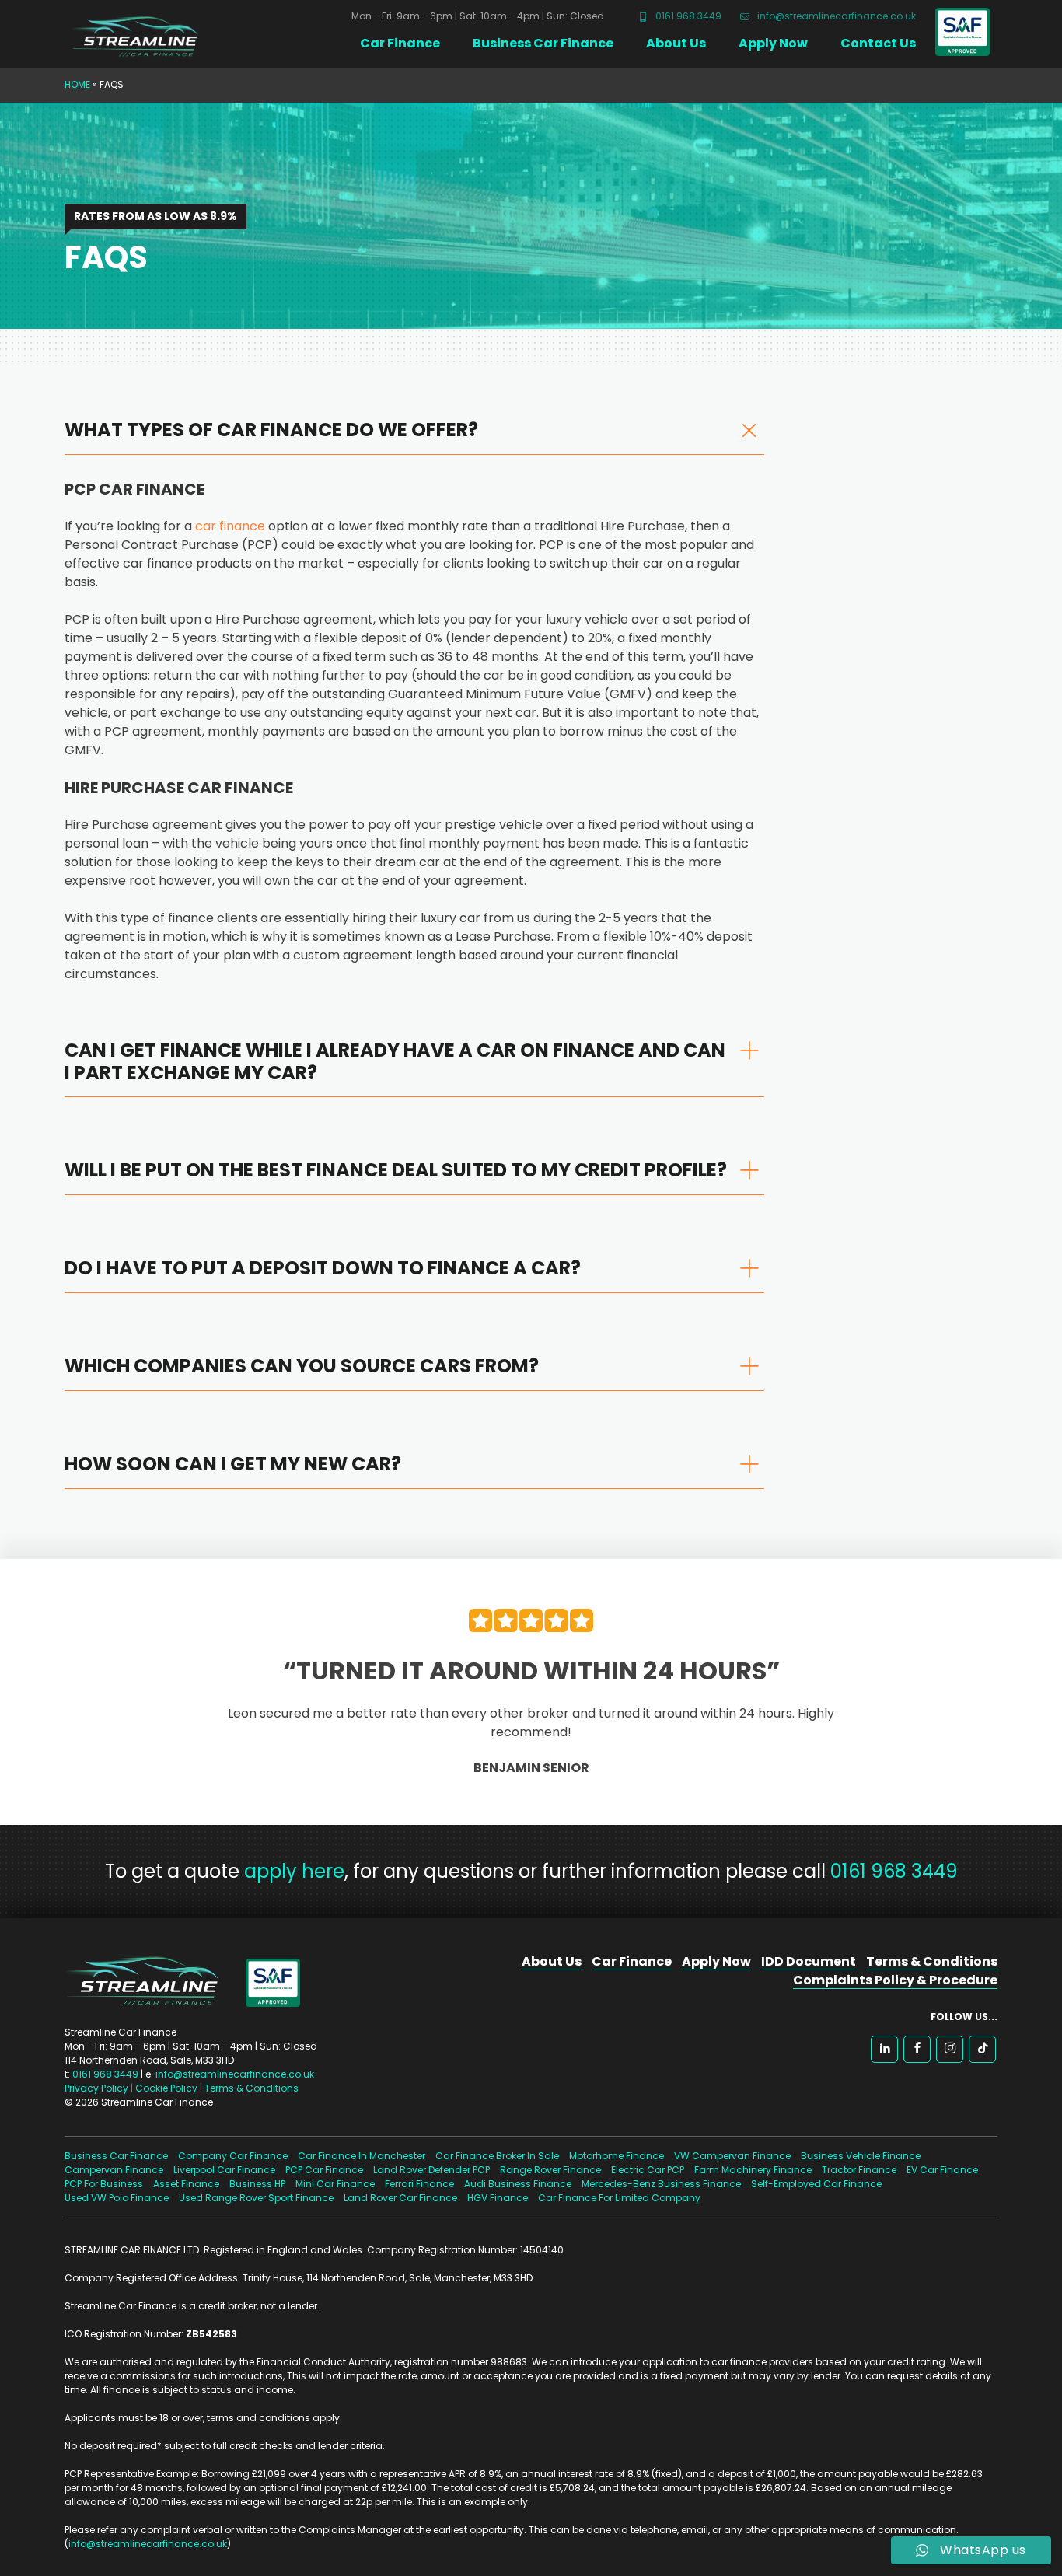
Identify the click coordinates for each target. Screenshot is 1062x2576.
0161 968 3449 (687, 16)
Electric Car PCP (648, 2170)
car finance (230, 526)
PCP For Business (104, 2184)
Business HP (257, 2184)
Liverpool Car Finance (224, 2170)
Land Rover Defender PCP (431, 2170)
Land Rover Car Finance (400, 2198)
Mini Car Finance (335, 2184)
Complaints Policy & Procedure (895, 1980)
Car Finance (400, 43)
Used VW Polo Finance (117, 2198)
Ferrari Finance (419, 2184)
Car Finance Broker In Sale (497, 2156)
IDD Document (809, 1961)
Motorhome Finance (617, 2156)
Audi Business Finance (518, 2184)
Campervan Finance (114, 2170)
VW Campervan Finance (732, 2156)
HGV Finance (498, 2198)
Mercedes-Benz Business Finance (661, 2184)
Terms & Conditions (252, 2088)
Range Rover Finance (550, 2170)
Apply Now (773, 43)
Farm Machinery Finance (753, 2170)
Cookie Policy (166, 2088)
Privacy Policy (96, 2088)
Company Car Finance (233, 2156)
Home (77, 84)
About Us (676, 43)
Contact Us (878, 43)
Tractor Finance (859, 2170)
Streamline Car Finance (134, 33)
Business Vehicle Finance (861, 2156)
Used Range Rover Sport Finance (256, 2198)
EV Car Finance (942, 2170)
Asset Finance (186, 2184)
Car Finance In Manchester (362, 2156)
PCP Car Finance (324, 2170)
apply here (294, 1871)
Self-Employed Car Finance (816, 2184)
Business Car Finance (543, 43)
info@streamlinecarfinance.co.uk (835, 16)
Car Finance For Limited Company (619, 2198)
